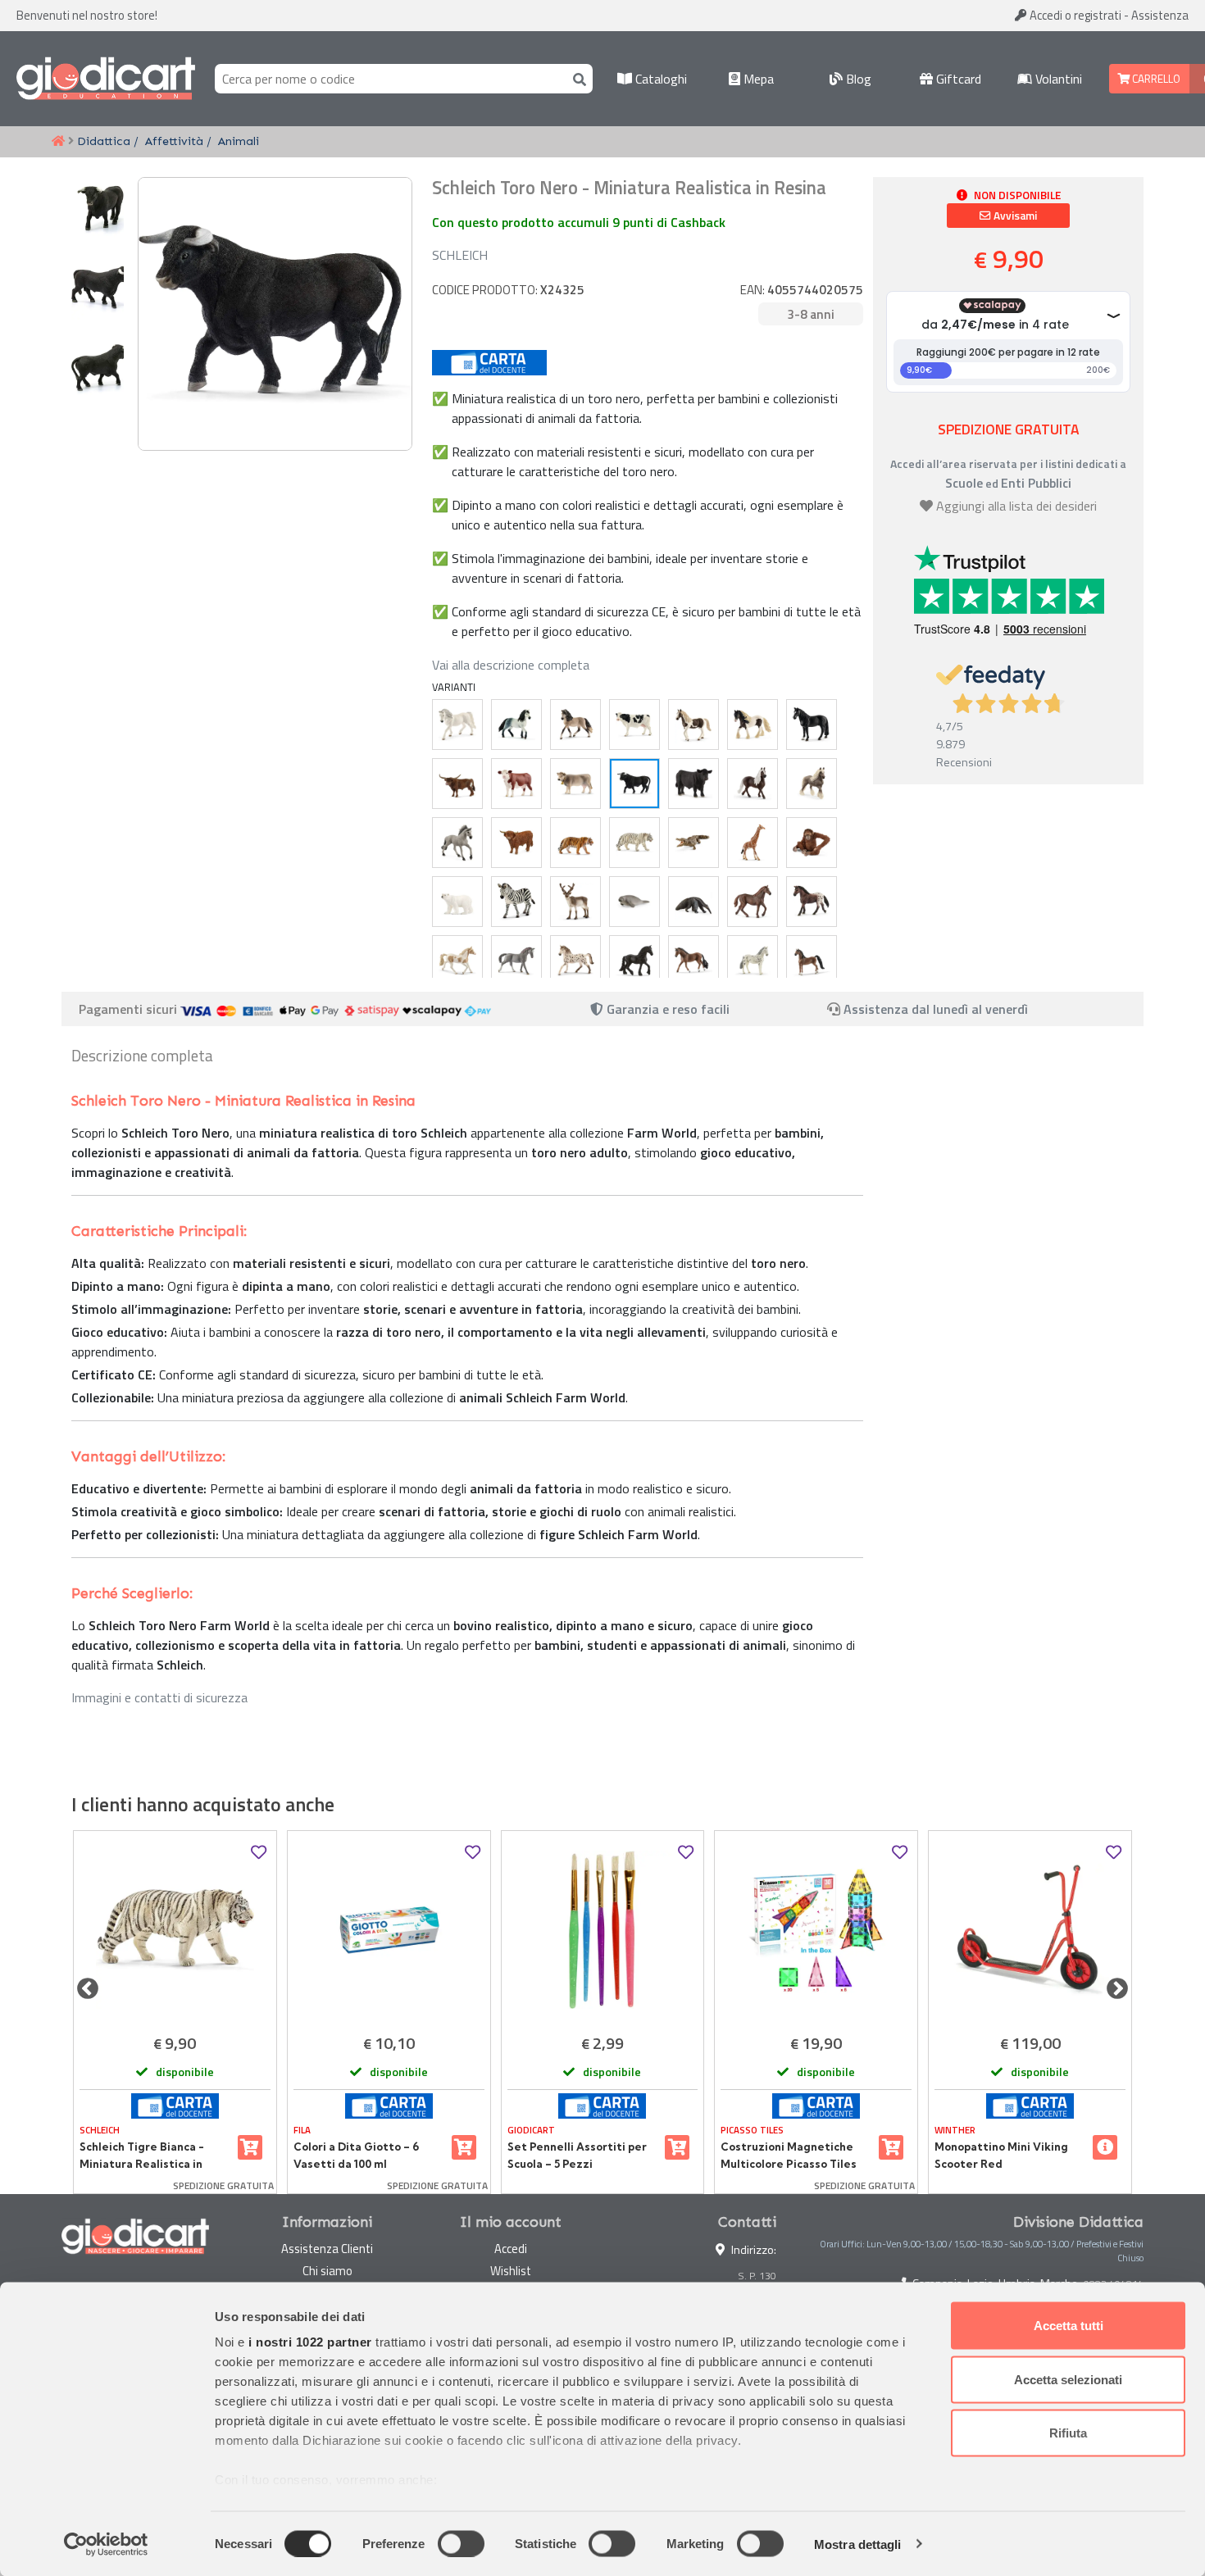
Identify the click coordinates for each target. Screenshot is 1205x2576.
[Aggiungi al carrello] (250, 2147)
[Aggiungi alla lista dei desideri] (259, 1853)
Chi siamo (327, 2271)
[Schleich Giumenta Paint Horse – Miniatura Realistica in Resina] (457, 961)
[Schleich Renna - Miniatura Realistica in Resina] (575, 902)
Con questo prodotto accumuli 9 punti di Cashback (579, 222)
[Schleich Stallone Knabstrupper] (575, 961)
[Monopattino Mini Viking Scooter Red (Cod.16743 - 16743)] (1030, 1930)
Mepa (757, 79)
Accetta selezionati (1068, 2379)
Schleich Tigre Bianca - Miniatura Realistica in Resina (142, 2156)
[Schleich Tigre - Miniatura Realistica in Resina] (575, 843)
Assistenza (1160, 15)
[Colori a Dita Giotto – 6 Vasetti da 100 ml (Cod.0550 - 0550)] (389, 1930)
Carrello (1155, 79)
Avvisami (1014, 216)
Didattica (104, 141)
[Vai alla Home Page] (58, 142)
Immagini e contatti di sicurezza (159, 1697)
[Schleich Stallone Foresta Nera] (753, 784)
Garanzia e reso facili (666, 1009)
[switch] (461, 2543)
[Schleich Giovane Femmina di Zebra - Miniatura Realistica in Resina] (516, 902)
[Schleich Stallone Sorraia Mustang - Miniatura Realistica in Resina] (457, 843)
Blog (857, 79)
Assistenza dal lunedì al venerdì (936, 1009)
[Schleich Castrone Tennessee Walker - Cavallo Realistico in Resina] (812, 725)
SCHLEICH (460, 255)
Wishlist (511, 2271)
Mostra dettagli (858, 2544)
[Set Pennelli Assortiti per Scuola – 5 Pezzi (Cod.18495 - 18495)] (603, 1930)
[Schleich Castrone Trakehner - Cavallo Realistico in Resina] (693, 961)
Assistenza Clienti (327, 2249)
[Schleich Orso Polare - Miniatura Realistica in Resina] (457, 902)
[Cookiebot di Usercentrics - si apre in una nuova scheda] (106, 2544)
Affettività (174, 141)
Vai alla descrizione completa (511, 665)
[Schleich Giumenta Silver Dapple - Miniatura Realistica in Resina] (812, 784)
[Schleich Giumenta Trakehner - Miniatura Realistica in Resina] (516, 961)
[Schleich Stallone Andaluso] (516, 725)
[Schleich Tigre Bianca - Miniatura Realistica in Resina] (634, 843)
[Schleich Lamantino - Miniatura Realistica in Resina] (634, 902)
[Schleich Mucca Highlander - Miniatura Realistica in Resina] (516, 843)
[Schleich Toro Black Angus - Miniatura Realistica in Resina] (693, 784)
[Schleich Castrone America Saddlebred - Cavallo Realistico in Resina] (812, 961)
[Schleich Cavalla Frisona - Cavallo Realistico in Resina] (634, 961)
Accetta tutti (1069, 2326)
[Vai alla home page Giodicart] (106, 79)
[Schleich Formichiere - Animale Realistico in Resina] (693, 902)
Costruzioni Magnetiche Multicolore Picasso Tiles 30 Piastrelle (789, 2156)
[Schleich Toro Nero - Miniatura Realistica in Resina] (634, 784)
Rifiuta (1068, 2433)
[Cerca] (576, 78)
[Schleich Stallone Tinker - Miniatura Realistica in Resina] (753, 725)
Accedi (1074, 15)
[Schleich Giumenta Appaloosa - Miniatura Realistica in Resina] (812, 902)
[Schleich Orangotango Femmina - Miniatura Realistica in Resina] (812, 843)
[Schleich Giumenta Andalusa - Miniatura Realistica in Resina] (575, 725)
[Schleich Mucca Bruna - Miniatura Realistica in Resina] (575, 784)
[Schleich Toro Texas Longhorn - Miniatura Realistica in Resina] (457, 784)
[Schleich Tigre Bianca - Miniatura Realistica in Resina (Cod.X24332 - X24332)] (175, 1930)
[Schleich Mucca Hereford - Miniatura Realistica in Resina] (516, 784)
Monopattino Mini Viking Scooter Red (1001, 2155)
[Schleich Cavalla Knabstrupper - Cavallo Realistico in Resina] (753, 961)
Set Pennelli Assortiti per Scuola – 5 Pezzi (577, 2155)
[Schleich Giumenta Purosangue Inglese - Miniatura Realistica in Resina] (753, 902)
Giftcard (957, 79)
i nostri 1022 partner (310, 2342)
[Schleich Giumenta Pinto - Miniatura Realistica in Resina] (693, 725)
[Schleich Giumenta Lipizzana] (457, 725)
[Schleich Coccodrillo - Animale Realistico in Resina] (693, 843)
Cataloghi (659, 79)
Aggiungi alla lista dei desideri (1016, 506)
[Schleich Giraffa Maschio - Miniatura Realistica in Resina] (753, 843)
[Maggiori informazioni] (1105, 2147)
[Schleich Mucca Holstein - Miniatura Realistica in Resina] (634, 725)
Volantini (1057, 79)
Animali (239, 141)
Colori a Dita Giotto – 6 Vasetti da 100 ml (356, 2155)
